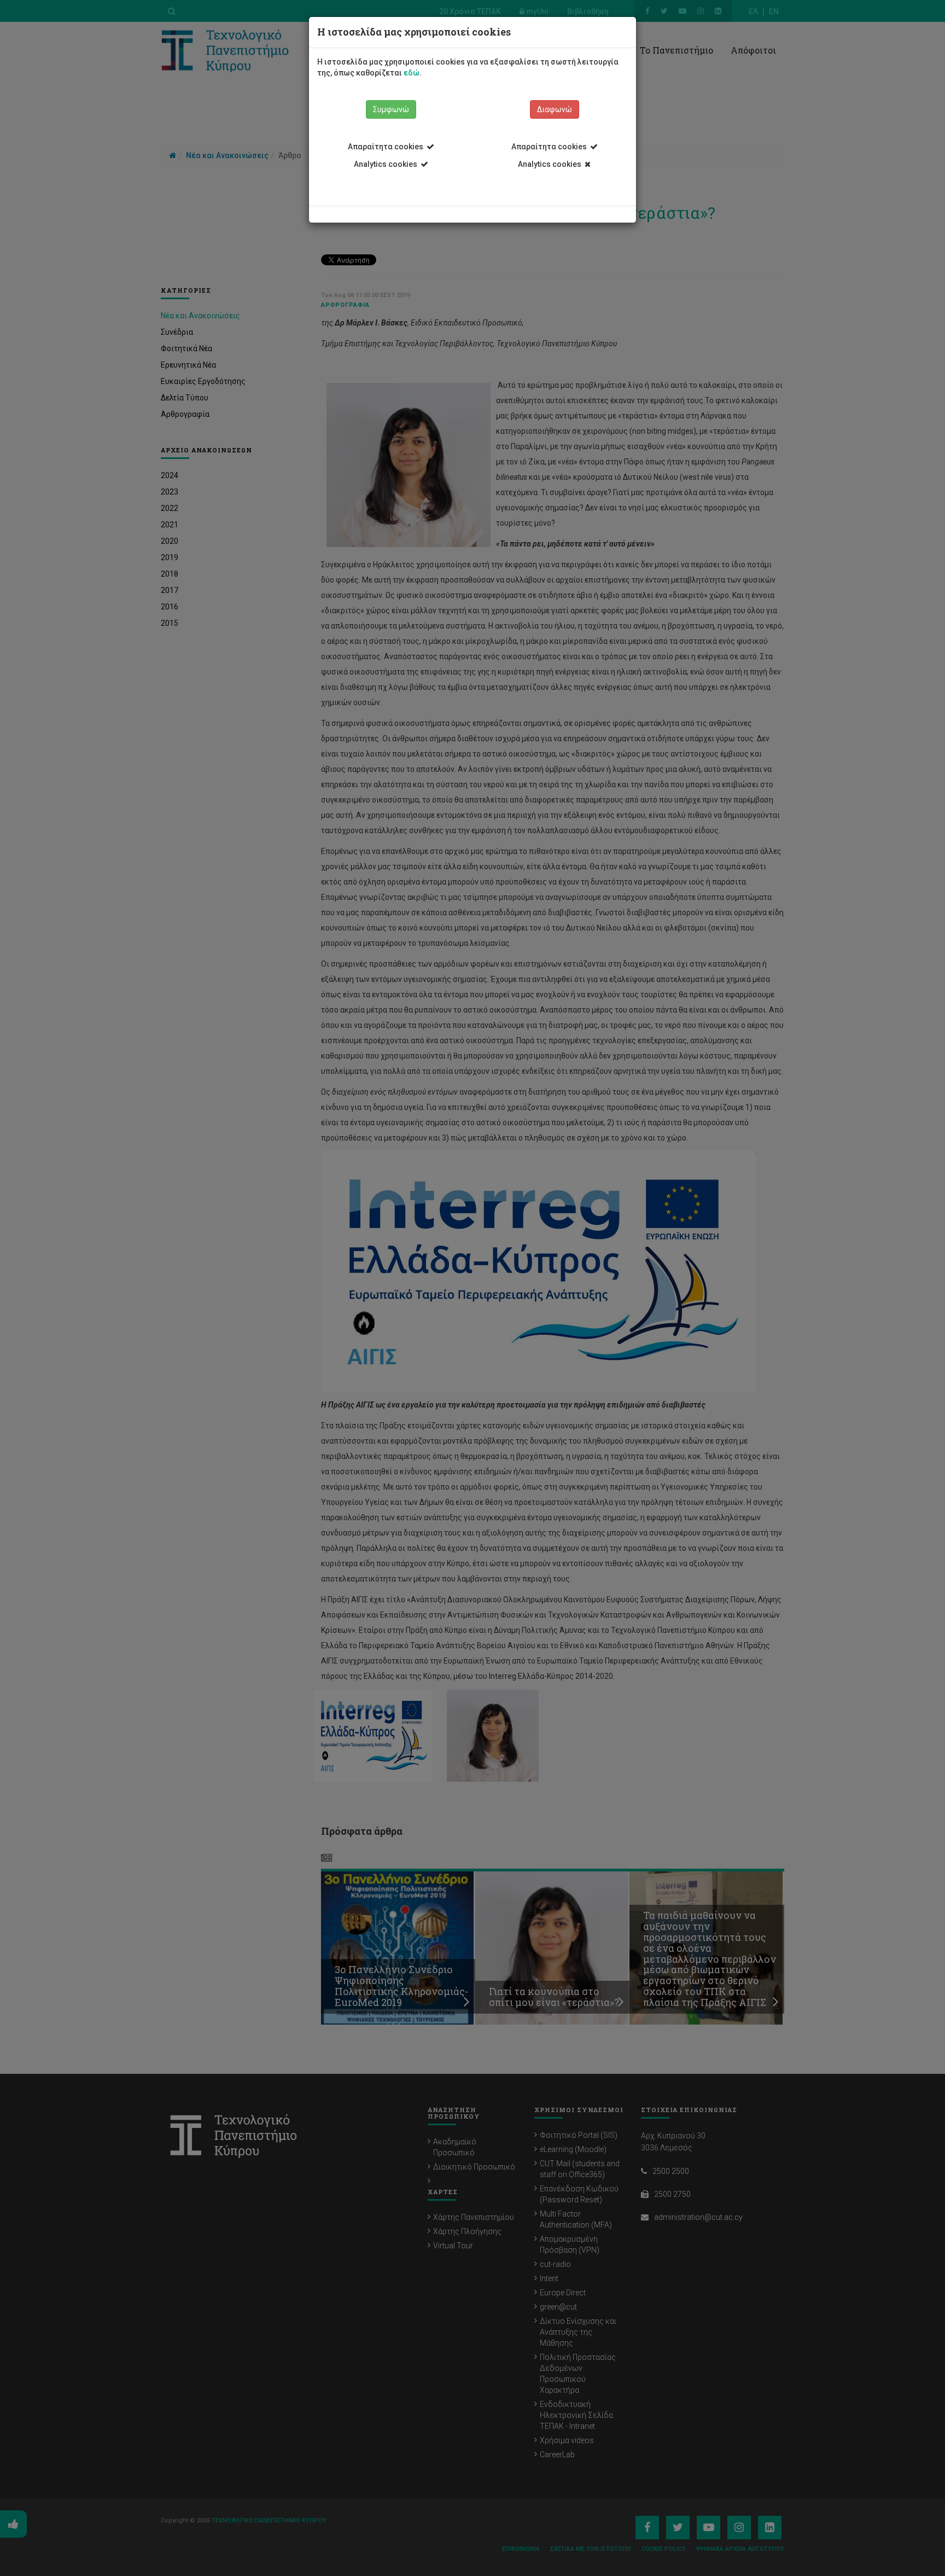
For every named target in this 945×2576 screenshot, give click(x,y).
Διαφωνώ (555, 109)
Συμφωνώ (391, 109)
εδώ (412, 73)
